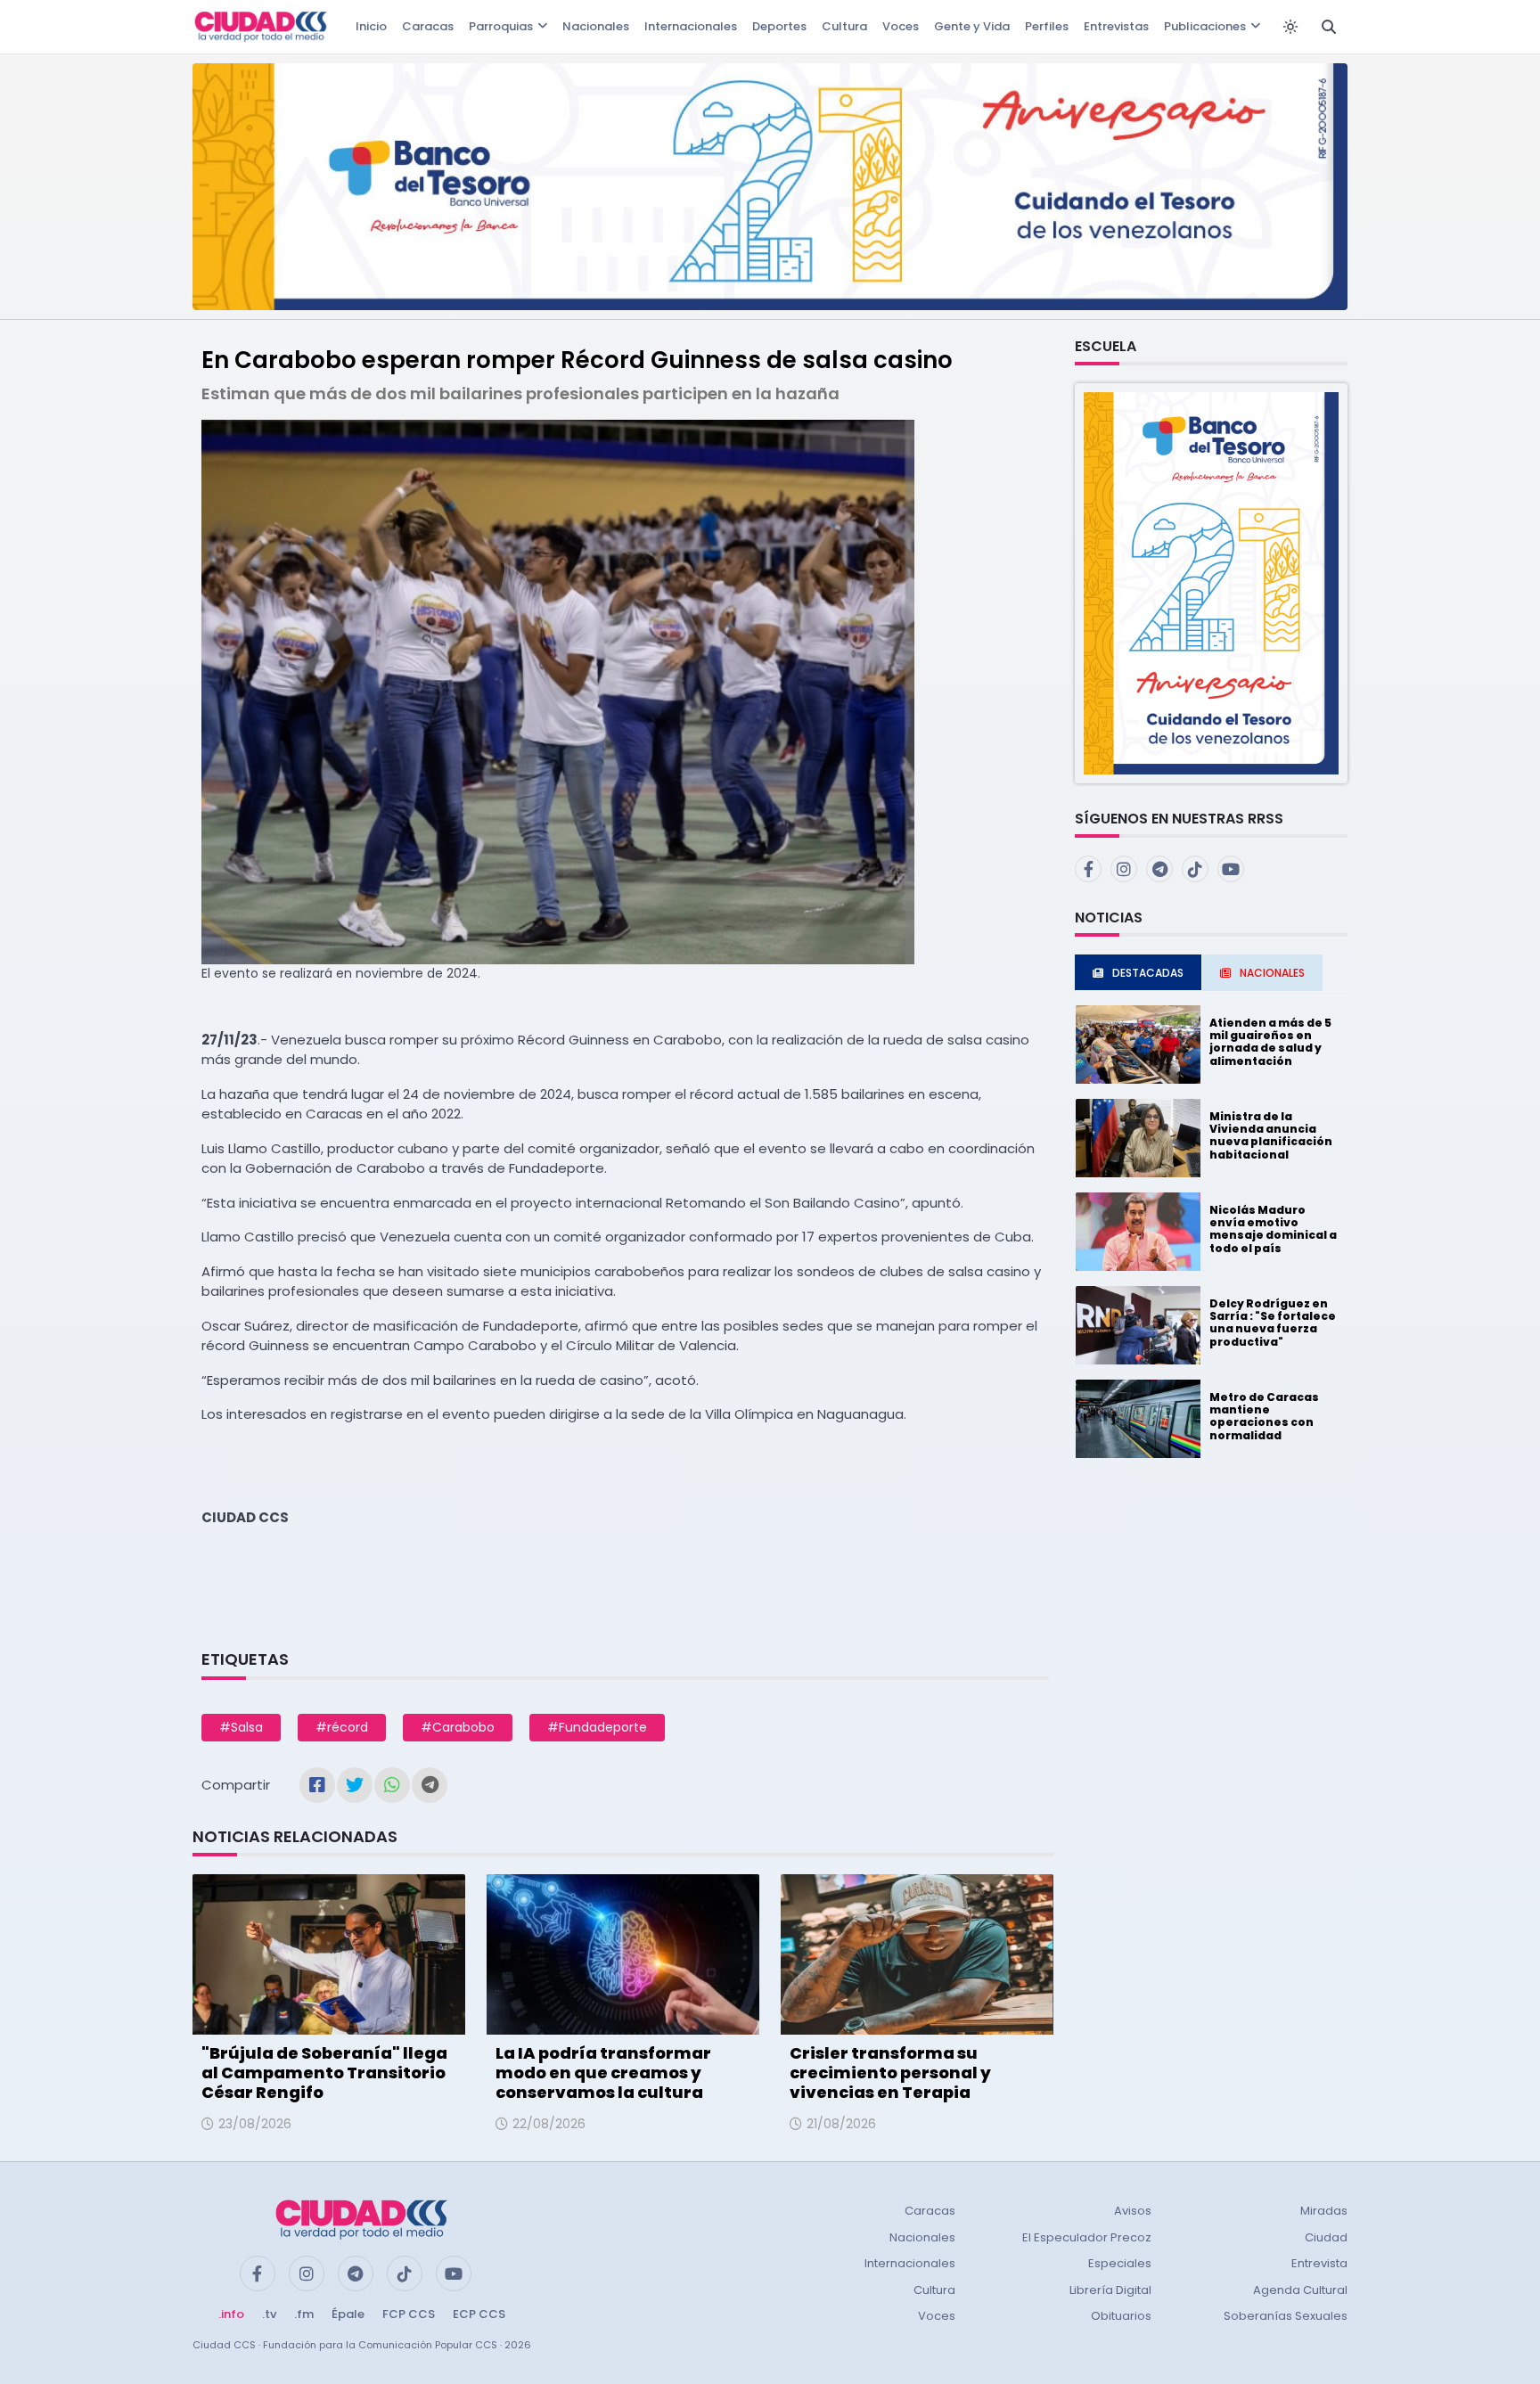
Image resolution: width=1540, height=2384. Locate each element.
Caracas (428, 26)
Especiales (1120, 2263)
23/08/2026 (255, 2124)
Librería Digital (1110, 2290)
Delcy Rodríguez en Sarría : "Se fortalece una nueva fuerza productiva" (1273, 1323)
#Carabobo (458, 1727)
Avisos (1133, 2211)
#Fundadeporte (597, 1727)
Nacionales (596, 26)
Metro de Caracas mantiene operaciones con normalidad (1264, 1416)
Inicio (371, 26)
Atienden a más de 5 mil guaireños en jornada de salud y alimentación (1270, 1042)
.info (231, 2314)
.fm (304, 2314)
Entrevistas (1116, 26)
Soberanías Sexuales (1286, 2316)
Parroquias (501, 26)
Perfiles (1047, 26)
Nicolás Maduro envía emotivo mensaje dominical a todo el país (1273, 1229)
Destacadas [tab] (1148, 973)
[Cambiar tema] (1290, 27)
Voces (901, 26)
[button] (1211, 582)
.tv (269, 2314)
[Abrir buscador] (1329, 27)
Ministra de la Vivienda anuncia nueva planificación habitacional (1271, 1135)
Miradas (1324, 2211)
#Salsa (241, 1727)
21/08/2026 (841, 2124)
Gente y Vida (972, 26)
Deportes (779, 26)
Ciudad (1326, 2237)
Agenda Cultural (1300, 2290)
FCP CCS (409, 2314)
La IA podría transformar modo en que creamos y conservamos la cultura (603, 2072)
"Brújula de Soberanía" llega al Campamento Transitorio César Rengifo (324, 2072)
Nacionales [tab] (1272, 973)
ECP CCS (479, 2314)
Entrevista (1319, 2263)
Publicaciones (1205, 26)
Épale (348, 2314)
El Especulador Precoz (1087, 2237)
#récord (342, 1727)
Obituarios (1121, 2316)
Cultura (844, 26)
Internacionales (691, 26)
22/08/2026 (549, 2124)
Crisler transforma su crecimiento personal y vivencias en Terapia (890, 2072)
